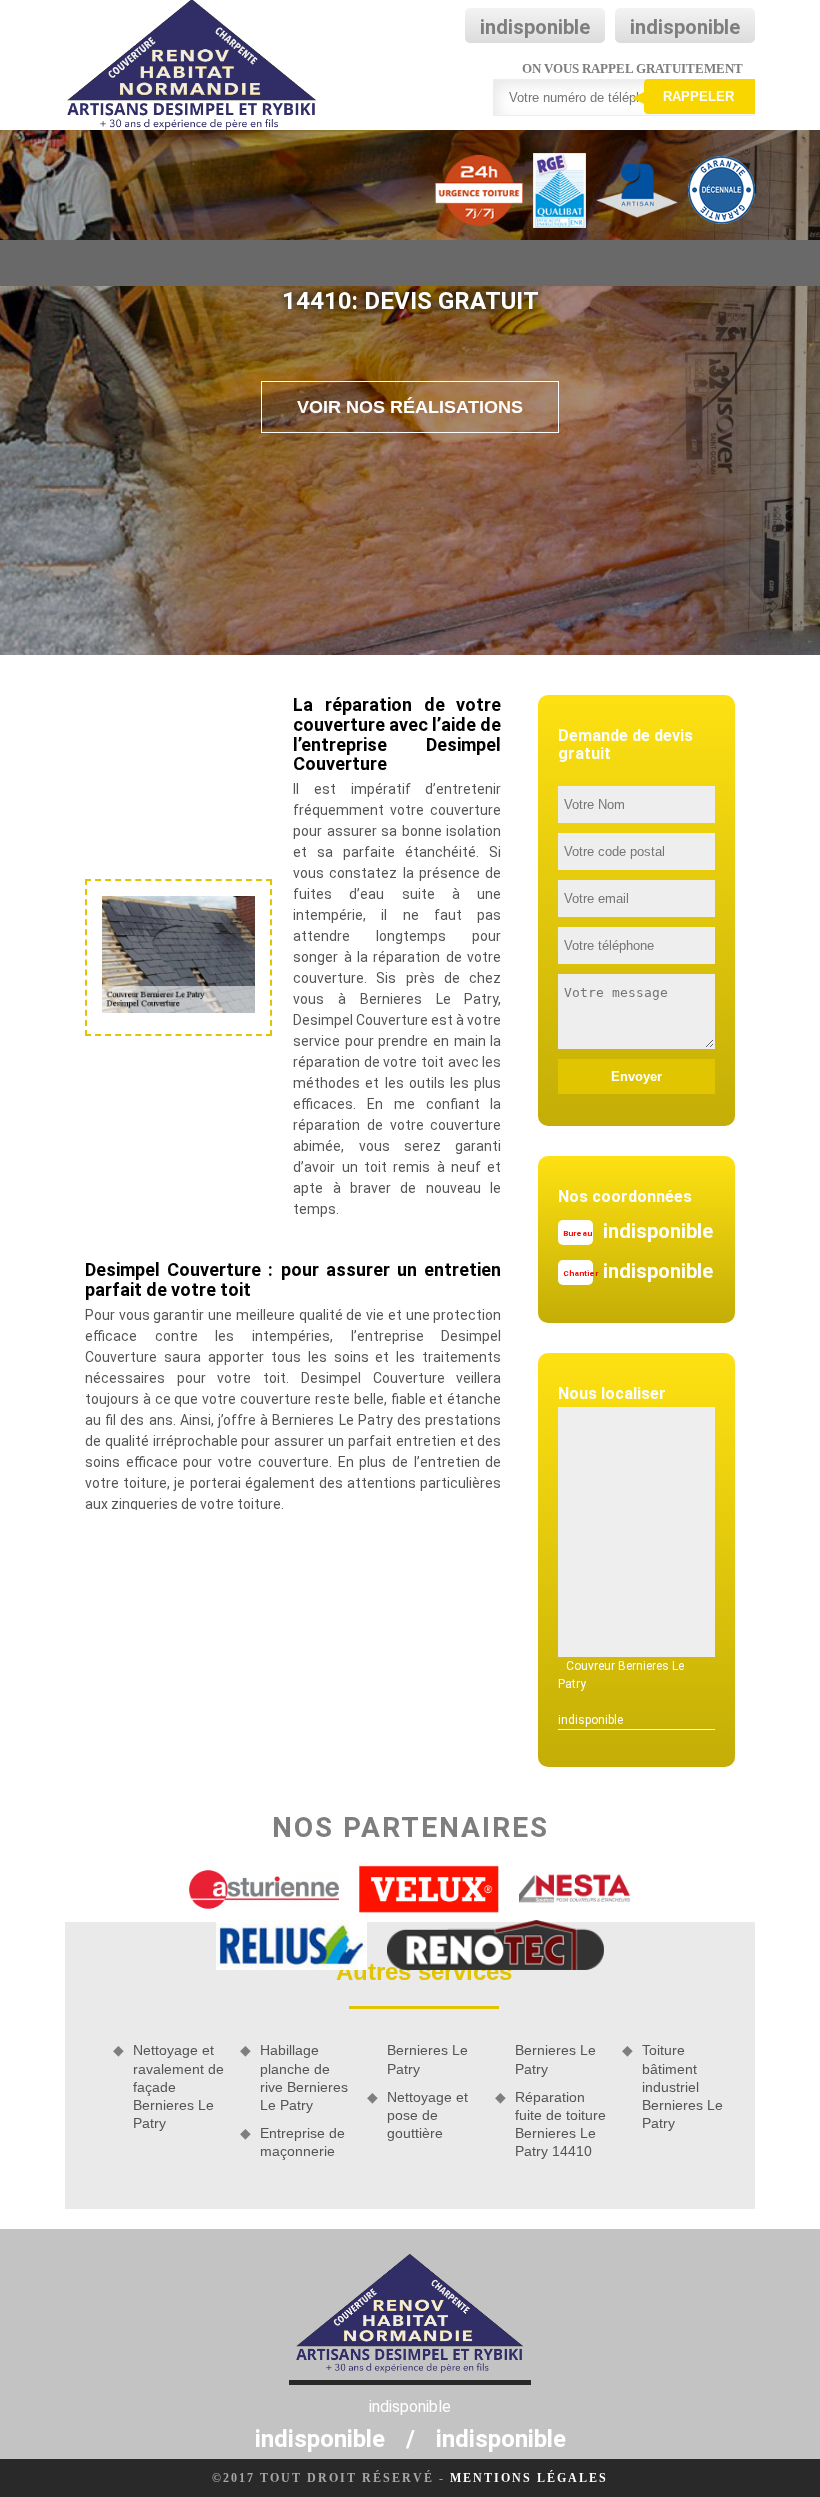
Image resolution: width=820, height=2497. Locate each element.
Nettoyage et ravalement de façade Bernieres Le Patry (178, 2086)
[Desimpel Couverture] (192, 65)
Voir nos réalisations (410, 407)
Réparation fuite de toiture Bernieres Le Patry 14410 (560, 2124)
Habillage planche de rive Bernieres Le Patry (304, 2077)
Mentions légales (529, 2478)
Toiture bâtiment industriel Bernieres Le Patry (682, 2086)
